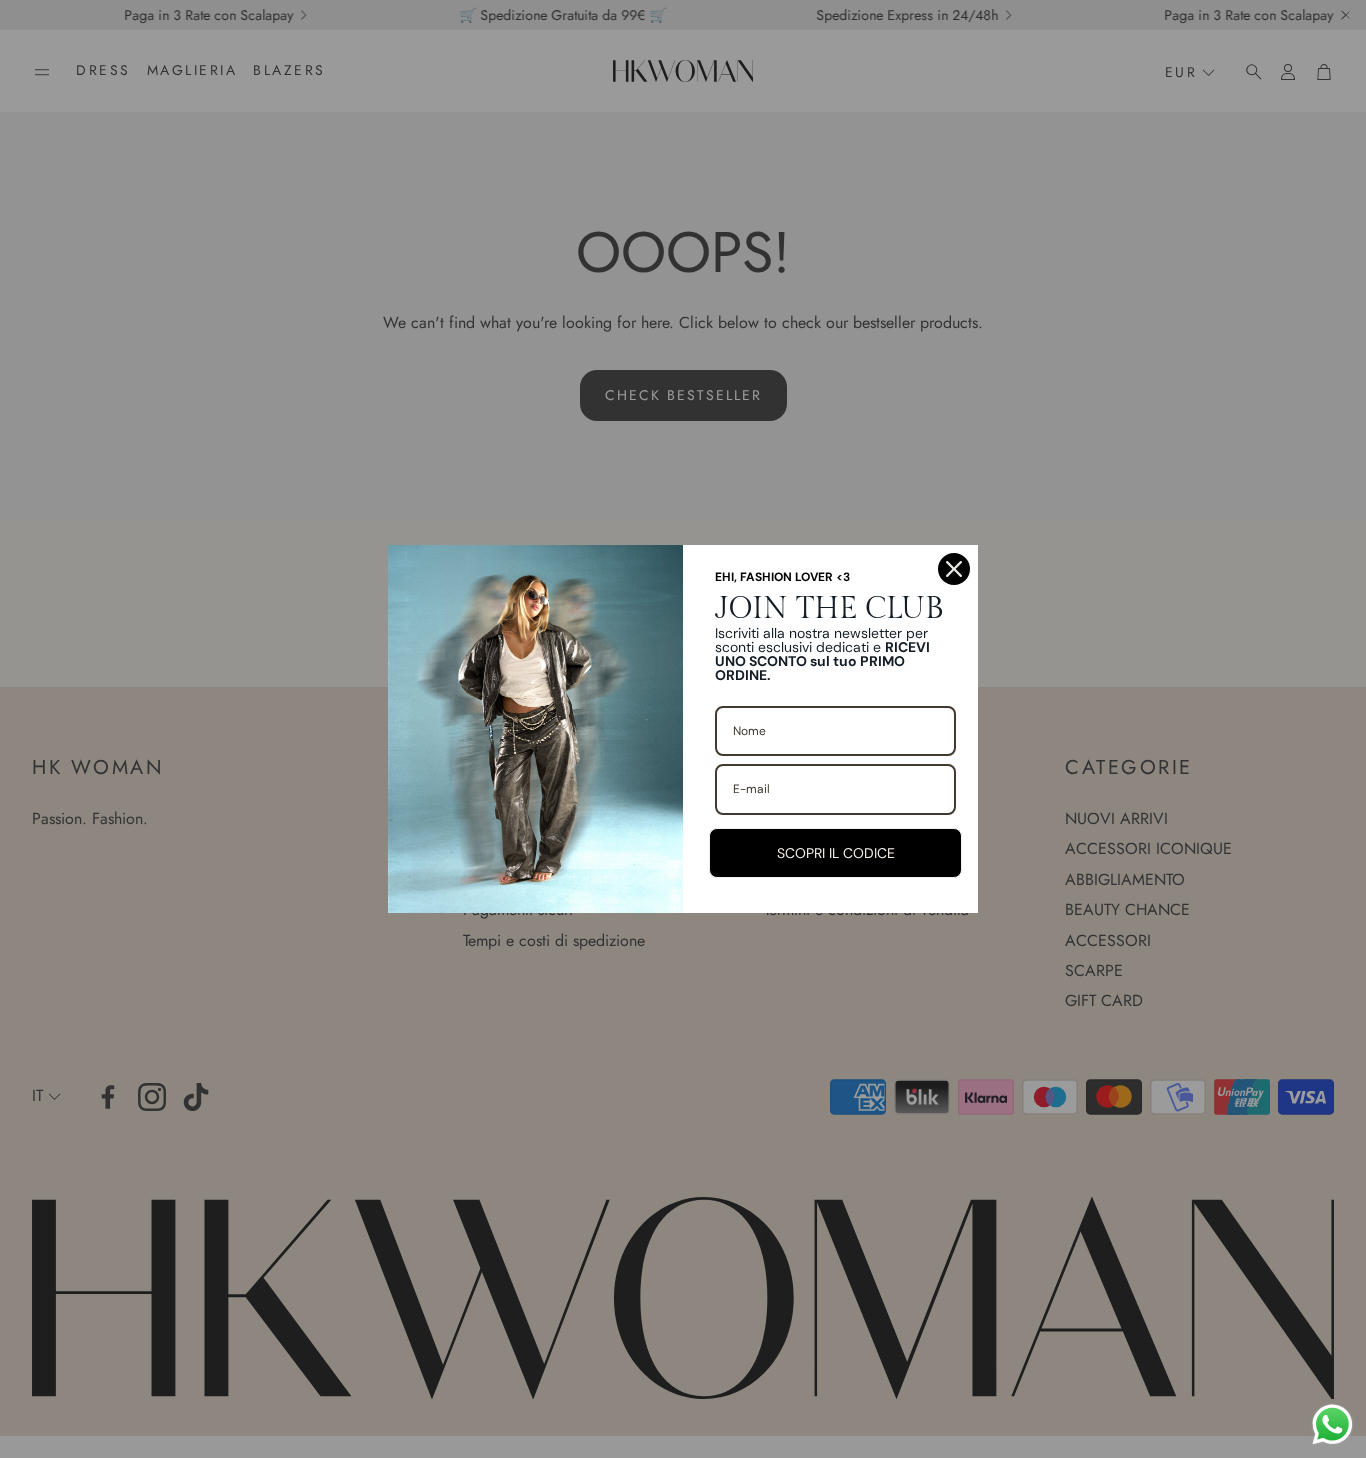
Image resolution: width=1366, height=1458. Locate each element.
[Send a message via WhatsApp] (1332, 1424)
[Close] (954, 569)
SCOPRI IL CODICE (836, 853)
